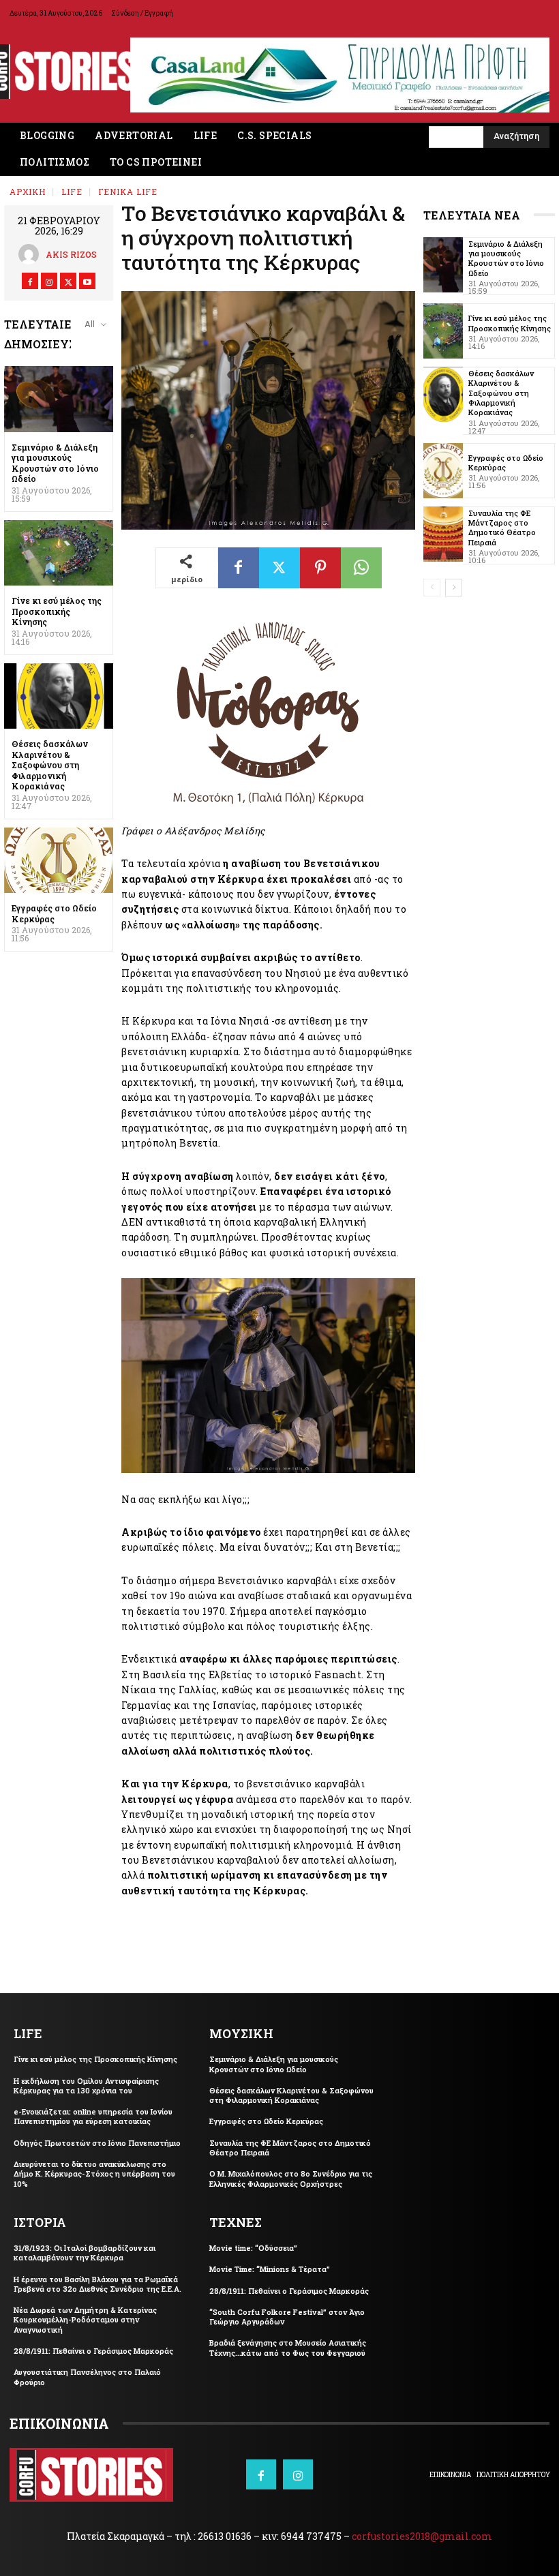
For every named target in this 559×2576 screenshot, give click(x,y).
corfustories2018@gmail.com (422, 2536)
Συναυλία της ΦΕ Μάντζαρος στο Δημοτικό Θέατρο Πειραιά (502, 528)
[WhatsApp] (361, 568)
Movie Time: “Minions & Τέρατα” (270, 2269)
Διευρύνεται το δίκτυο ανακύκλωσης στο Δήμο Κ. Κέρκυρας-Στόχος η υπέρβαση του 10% (94, 2174)
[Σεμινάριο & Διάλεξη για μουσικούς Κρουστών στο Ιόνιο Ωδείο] (59, 399)
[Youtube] (87, 281)
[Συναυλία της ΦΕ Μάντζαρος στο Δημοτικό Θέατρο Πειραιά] (443, 534)
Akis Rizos (71, 254)
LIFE (72, 192)
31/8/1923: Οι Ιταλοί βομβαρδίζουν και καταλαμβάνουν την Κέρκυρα (85, 2253)
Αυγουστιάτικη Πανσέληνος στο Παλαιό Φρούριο (87, 2377)
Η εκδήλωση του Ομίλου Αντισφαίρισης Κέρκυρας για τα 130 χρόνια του (86, 2086)
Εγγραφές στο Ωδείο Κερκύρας (54, 913)
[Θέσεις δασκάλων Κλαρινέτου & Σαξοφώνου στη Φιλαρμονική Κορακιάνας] (59, 696)
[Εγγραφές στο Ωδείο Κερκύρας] (59, 860)
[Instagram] (49, 281)
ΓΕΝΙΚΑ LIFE (128, 192)
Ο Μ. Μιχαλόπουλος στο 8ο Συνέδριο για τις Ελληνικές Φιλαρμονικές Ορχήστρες (291, 2178)
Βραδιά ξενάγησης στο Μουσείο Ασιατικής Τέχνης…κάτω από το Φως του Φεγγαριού (288, 2347)
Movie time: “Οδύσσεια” (253, 2248)
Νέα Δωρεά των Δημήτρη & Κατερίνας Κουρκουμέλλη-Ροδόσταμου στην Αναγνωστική (85, 2320)
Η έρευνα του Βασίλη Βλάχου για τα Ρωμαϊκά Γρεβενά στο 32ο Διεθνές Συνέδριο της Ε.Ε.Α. (97, 2284)
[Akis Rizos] (32, 254)
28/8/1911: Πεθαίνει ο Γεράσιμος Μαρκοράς (93, 2351)
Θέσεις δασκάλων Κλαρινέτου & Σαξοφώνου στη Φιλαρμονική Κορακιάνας (50, 765)
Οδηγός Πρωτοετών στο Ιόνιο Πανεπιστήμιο (97, 2143)
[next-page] (454, 588)
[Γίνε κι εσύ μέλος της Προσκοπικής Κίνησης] (59, 553)
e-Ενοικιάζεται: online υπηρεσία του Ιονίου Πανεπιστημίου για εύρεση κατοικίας (93, 2116)
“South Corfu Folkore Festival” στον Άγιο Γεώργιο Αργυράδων (287, 2317)
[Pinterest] (320, 568)
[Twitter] (68, 281)
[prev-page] (432, 588)
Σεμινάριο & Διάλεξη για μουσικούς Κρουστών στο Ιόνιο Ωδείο (55, 463)
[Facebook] (30, 281)
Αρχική (28, 192)
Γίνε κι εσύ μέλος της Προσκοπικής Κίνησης (57, 611)
